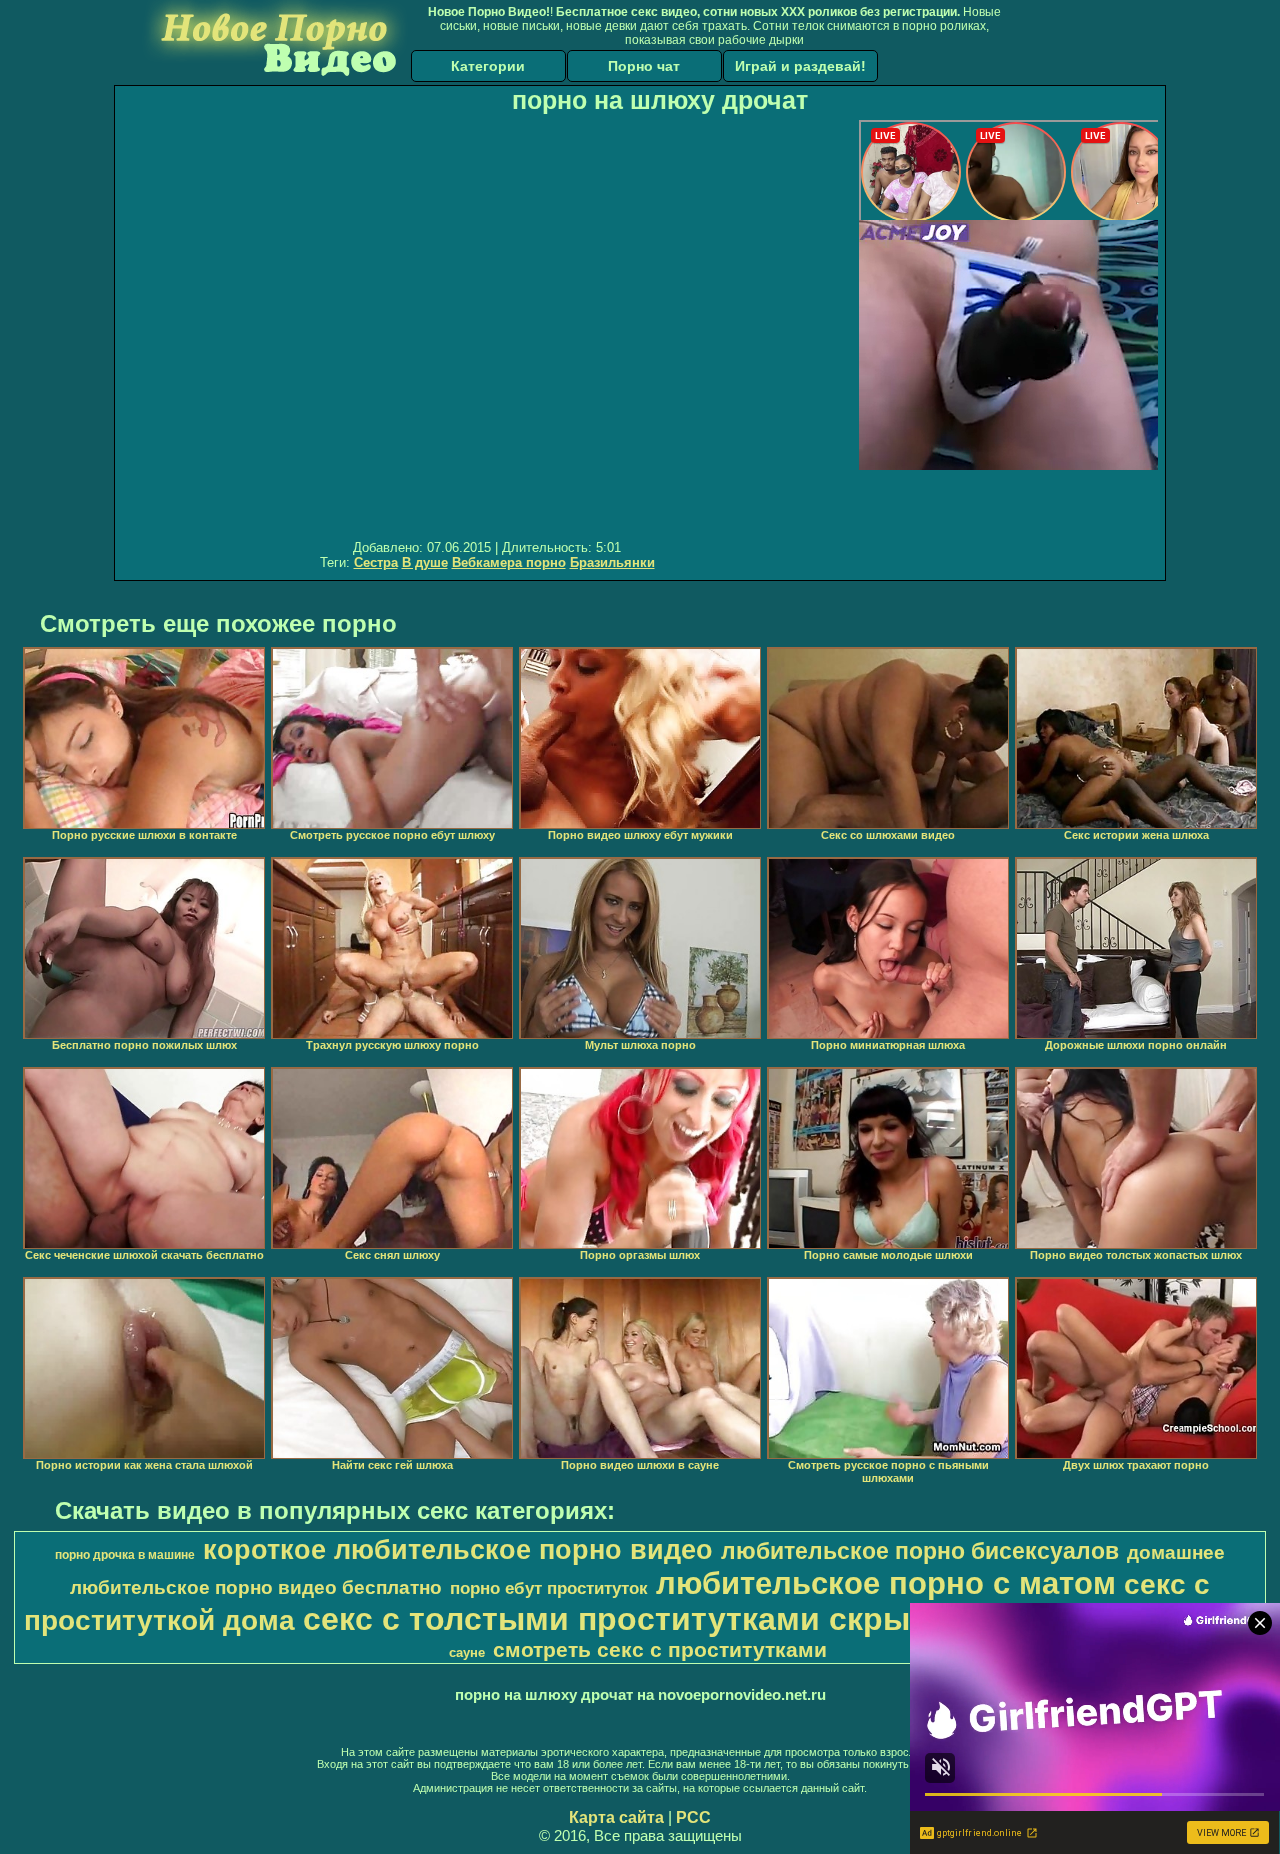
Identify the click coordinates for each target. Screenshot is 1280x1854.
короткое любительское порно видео (458, 1550)
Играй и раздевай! (800, 66)
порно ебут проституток (549, 1588)
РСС (693, 1817)
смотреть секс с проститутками (660, 1650)
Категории (488, 66)
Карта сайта (616, 1817)
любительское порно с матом (886, 1583)
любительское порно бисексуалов (920, 1551)
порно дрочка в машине (125, 1555)
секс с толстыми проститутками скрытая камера (694, 1619)
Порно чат (644, 66)
